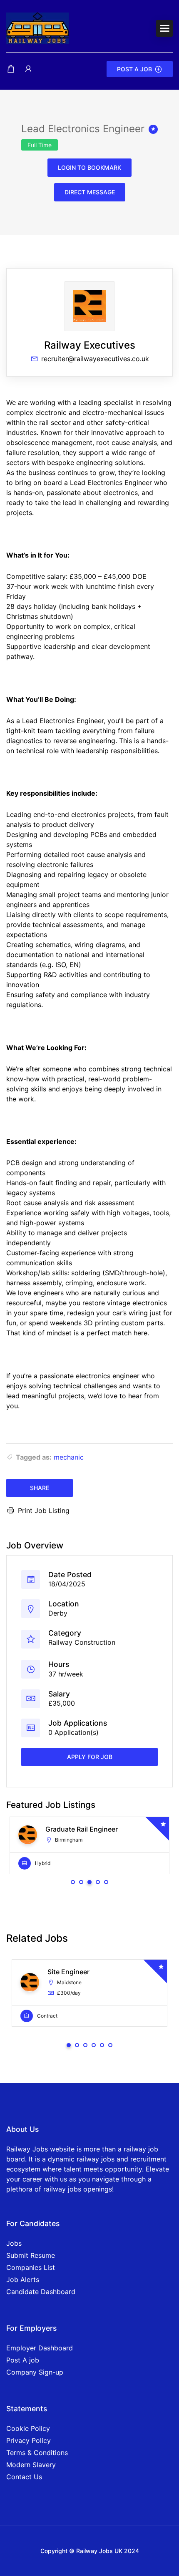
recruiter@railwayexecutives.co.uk (95, 359)
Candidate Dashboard (41, 2292)
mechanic (69, 1457)
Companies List (31, 2267)
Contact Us (24, 2477)
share (40, 1488)
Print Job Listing (44, 1510)
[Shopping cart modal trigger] (11, 69)
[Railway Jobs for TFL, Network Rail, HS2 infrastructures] (37, 28)
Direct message (90, 192)
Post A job (23, 2360)
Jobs (14, 2243)
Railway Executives (90, 345)
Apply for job (90, 1757)
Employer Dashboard (40, 2348)
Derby (58, 1613)
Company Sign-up (35, 2372)
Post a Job (134, 69)
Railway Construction (82, 1642)
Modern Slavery (31, 2465)
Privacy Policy (29, 2440)
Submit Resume (31, 2255)
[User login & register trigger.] (28, 69)
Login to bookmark (89, 167)
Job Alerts (23, 2279)
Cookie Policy (28, 2428)
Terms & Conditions (37, 2453)
